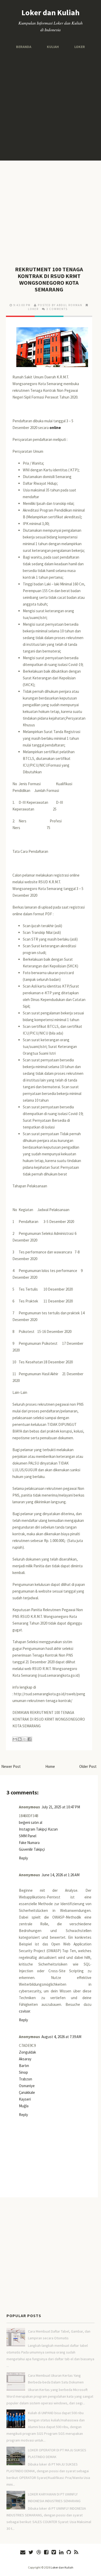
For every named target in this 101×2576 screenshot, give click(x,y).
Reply (23, 1858)
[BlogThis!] (20, 1739)
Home (50, 1766)
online (55, 428)
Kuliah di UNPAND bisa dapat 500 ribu (56, 2413)
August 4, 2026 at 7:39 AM (61, 2037)
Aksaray (25, 2059)
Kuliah (53, 47)
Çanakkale (27, 2092)
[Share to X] (25, 1739)
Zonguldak (27, 2052)
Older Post (88, 1766)
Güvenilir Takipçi (32, 1849)
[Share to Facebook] (30, 1739)
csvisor (24, 2011)
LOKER (33, 309)
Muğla (24, 2106)
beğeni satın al (31, 1822)
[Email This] (15, 1739)
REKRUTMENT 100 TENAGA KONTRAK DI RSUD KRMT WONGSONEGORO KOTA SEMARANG (49, 279)
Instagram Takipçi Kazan (38, 1829)
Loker (78, 47)
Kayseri (25, 2099)
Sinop (23, 2072)
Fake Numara (29, 1843)
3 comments (57, 309)
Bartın (24, 2066)
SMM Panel (28, 1836)
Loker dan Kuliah (51, 12)
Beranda (25, 47)
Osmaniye (27, 2086)
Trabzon (26, 2079)
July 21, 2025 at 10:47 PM (61, 1807)
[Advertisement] (51, 105)
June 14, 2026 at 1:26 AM (60, 1875)
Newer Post (11, 1766)
